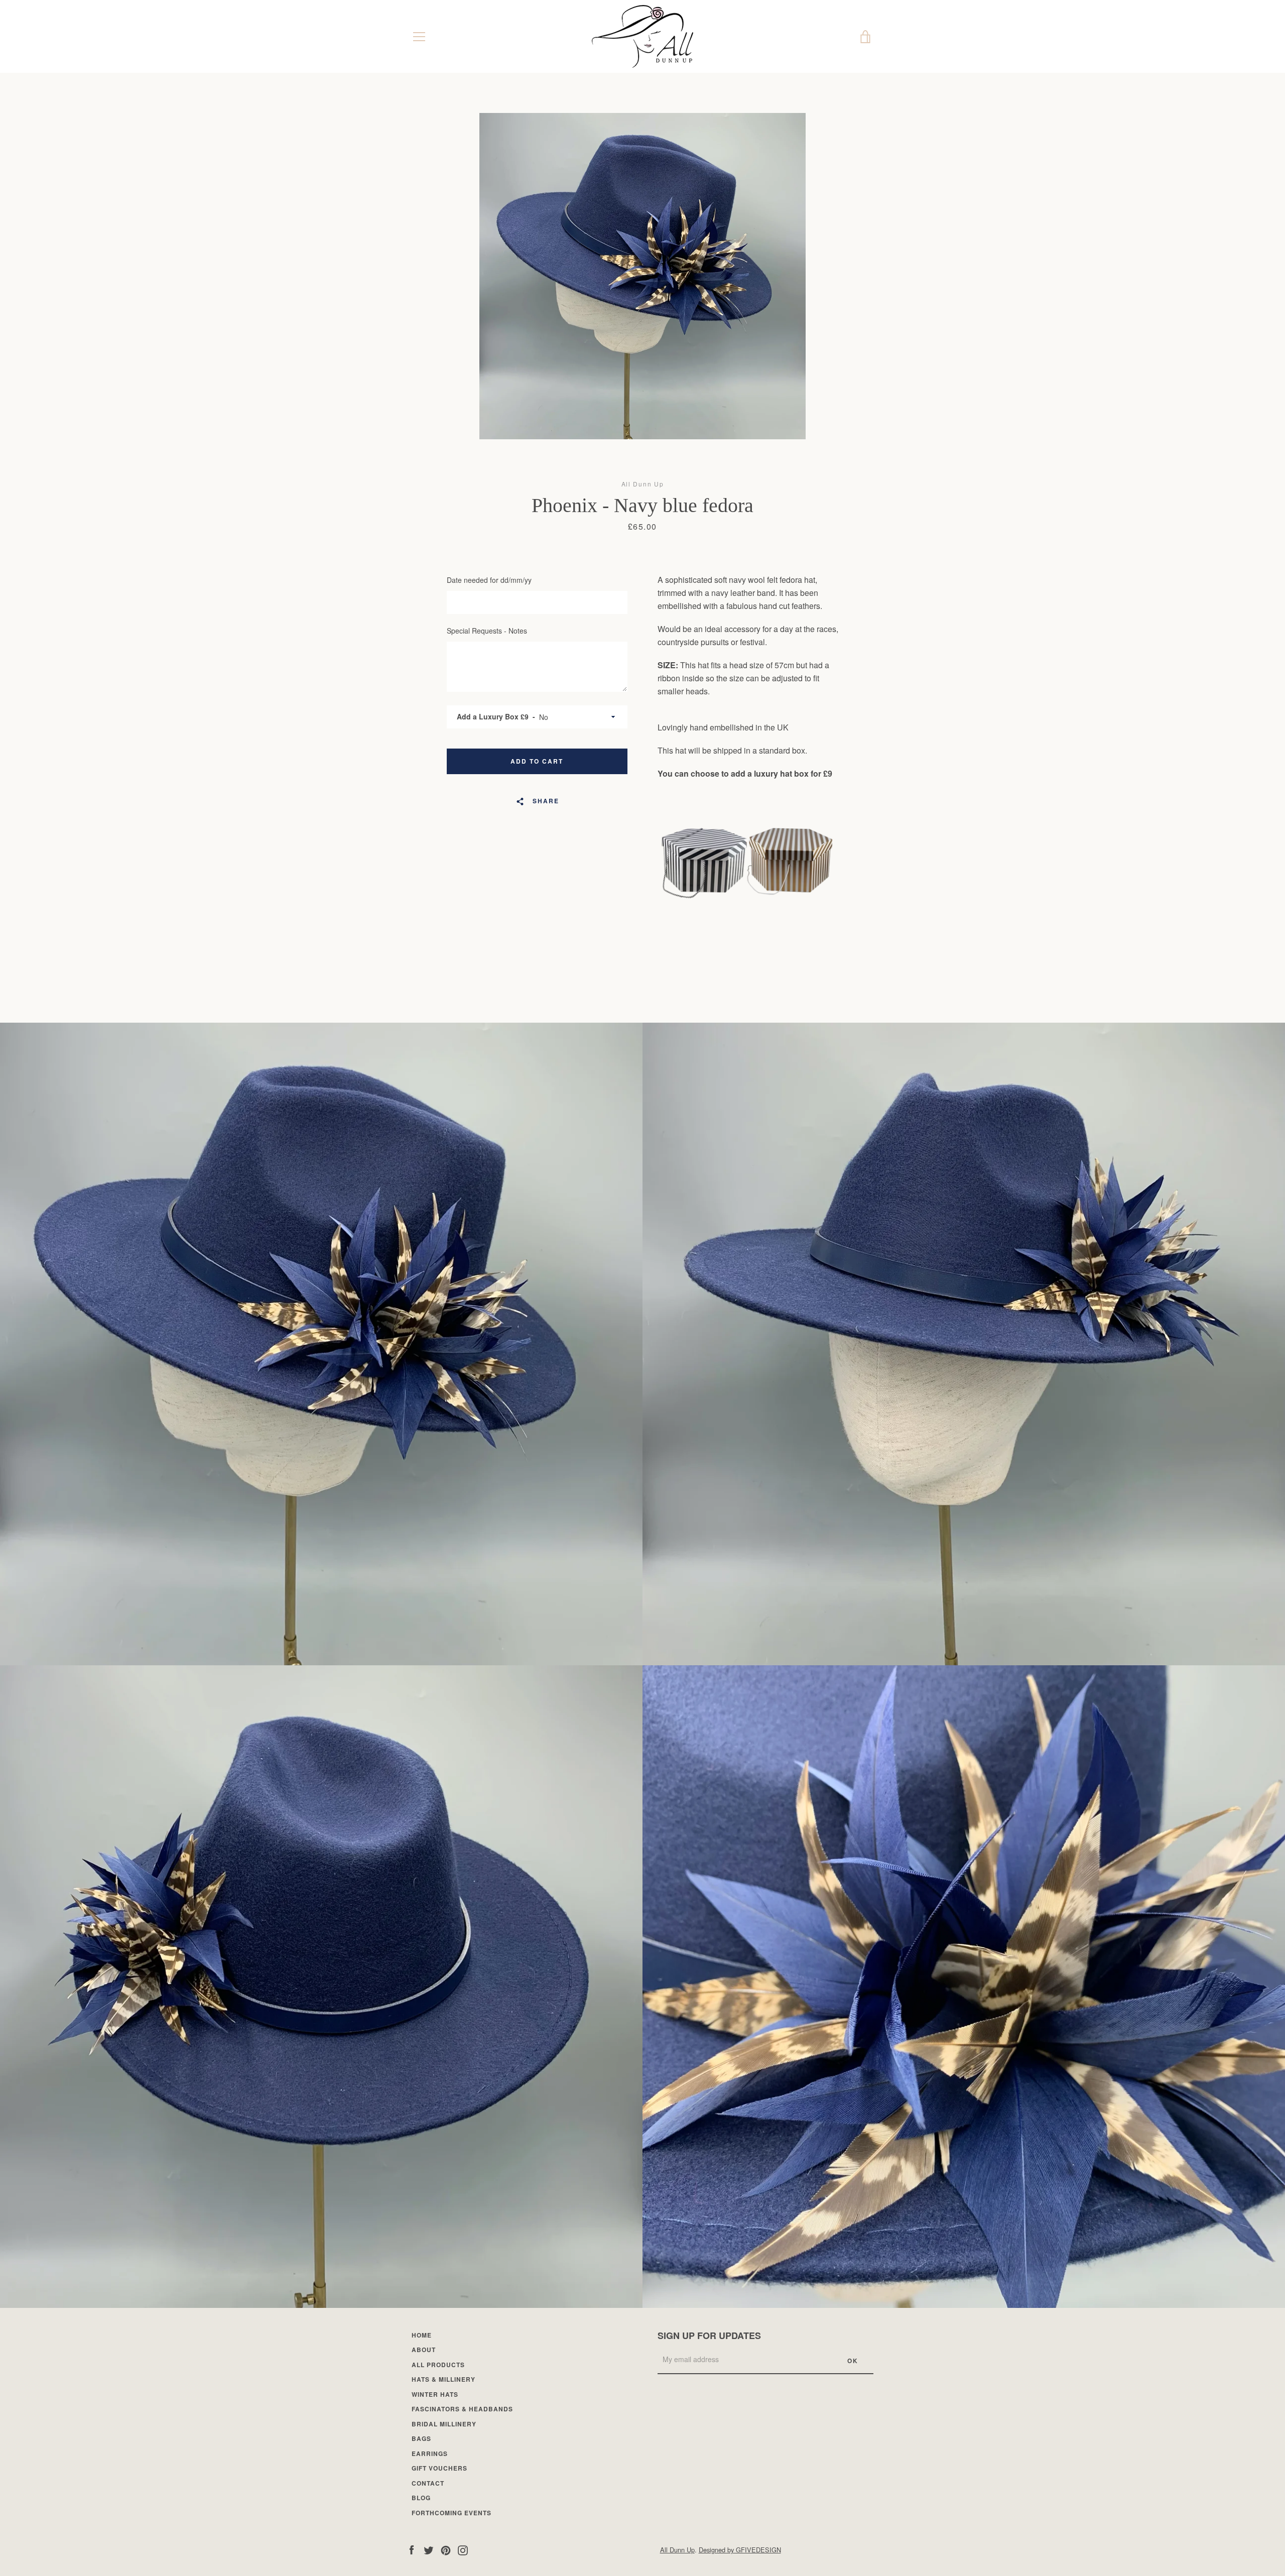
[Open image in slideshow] (642, 276)
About (424, 2350)
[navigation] (419, 37)
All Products (438, 2365)
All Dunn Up (677, 2550)
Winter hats (435, 2394)
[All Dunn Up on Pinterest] (446, 2549)
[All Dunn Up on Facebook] (412, 2549)
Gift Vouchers (439, 2468)
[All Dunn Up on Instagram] (463, 2549)
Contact (428, 2483)
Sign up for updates (709, 2336)
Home (422, 2335)
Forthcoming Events (452, 2513)
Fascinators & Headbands (462, 2409)
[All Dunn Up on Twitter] (429, 2549)
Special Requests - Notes (487, 631)
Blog (421, 2498)
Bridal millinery (444, 2424)
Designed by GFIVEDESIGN (740, 2550)
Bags (421, 2438)
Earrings (430, 2454)
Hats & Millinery (443, 2379)
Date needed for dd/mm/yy (489, 580)
